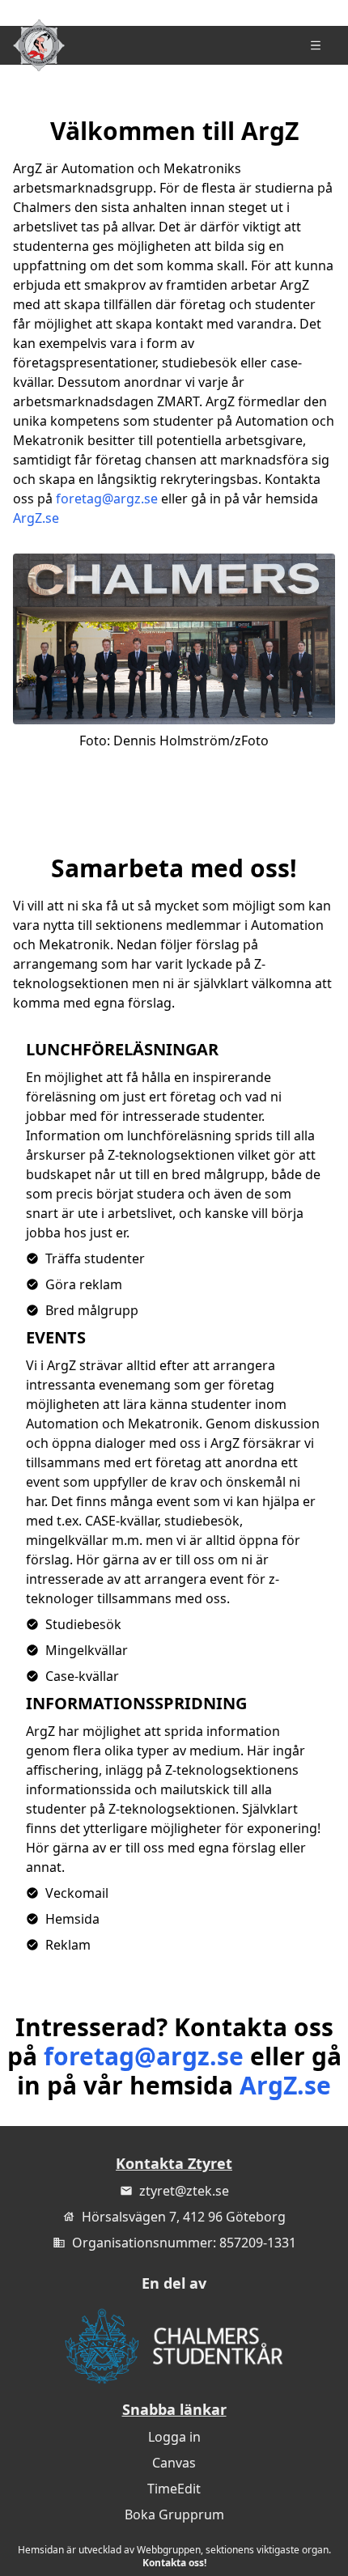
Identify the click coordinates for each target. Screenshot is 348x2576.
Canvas (174, 2463)
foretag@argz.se (107, 499)
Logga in (174, 2437)
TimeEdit (174, 2489)
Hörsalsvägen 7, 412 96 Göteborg (184, 2217)
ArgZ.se (36, 518)
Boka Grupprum (174, 2514)
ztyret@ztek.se (184, 2191)
